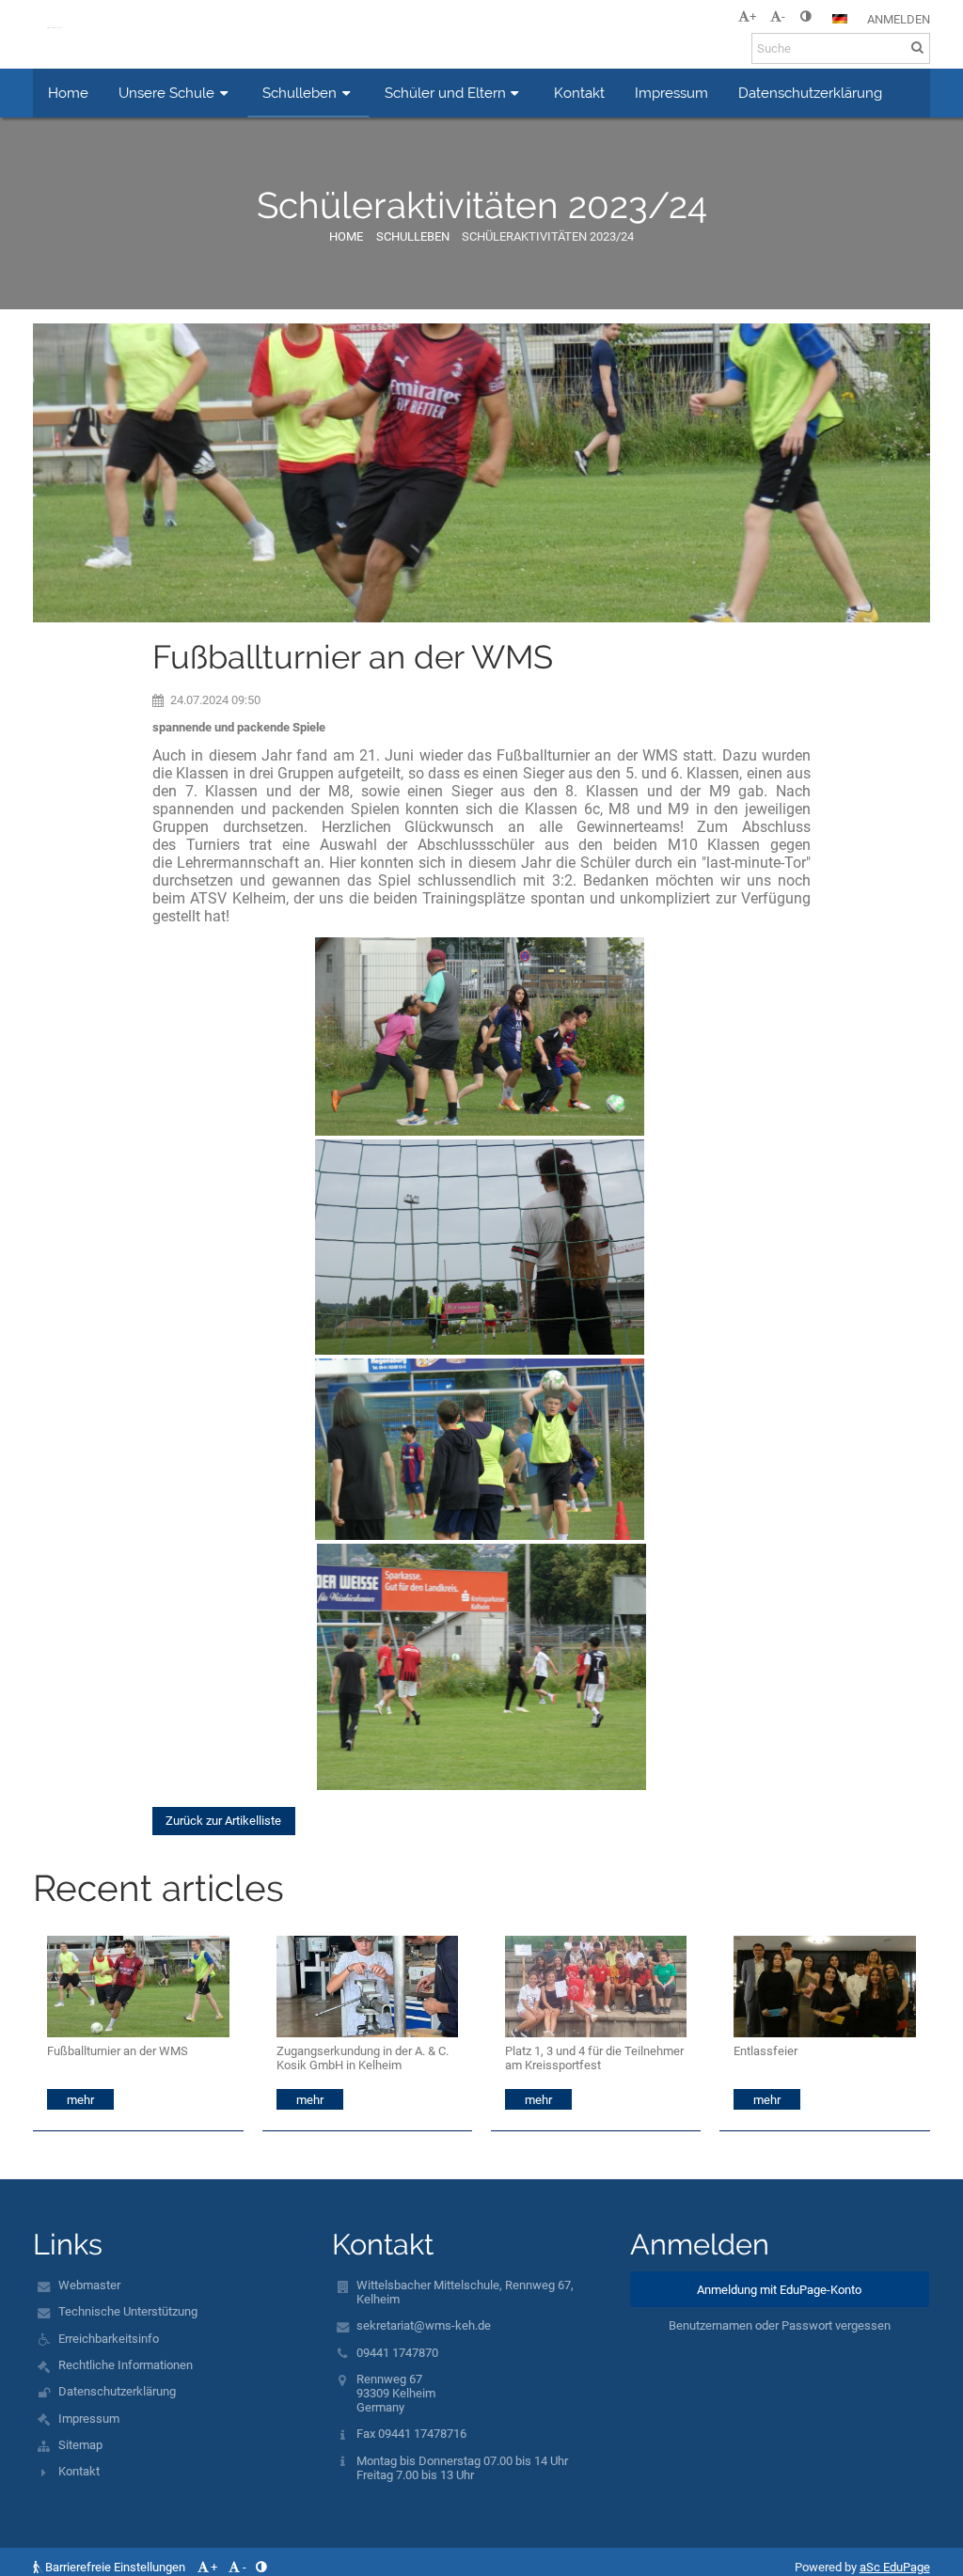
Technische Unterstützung (128, 2311)
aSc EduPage (895, 2567)
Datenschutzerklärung (117, 2391)
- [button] (783, 16)
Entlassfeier (766, 2051)
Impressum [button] (671, 93)
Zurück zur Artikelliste (223, 1821)
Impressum (89, 2419)
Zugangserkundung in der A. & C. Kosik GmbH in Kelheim (363, 2058)
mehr (80, 2100)
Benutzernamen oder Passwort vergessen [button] (780, 2325)
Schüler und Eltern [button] (445, 93)
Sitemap (80, 2445)
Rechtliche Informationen (126, 2365)
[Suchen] (917, 47)
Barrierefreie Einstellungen (115, 2567)
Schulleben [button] (300, 93)
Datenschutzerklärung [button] (810, 93)
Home (346, 236)
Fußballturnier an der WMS (118, 2051)
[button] (805, 16)
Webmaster (89, 2285)
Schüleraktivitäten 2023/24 (548, 236)
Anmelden (899, 19)
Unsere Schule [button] (166, 93)
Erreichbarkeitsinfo (109, 2339)
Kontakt (79, 2471)
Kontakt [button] (579, 93)
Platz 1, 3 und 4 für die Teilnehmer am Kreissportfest (594, 2058)
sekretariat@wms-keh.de (424, 2325)
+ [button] (753, 16)
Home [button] (68, 93)
